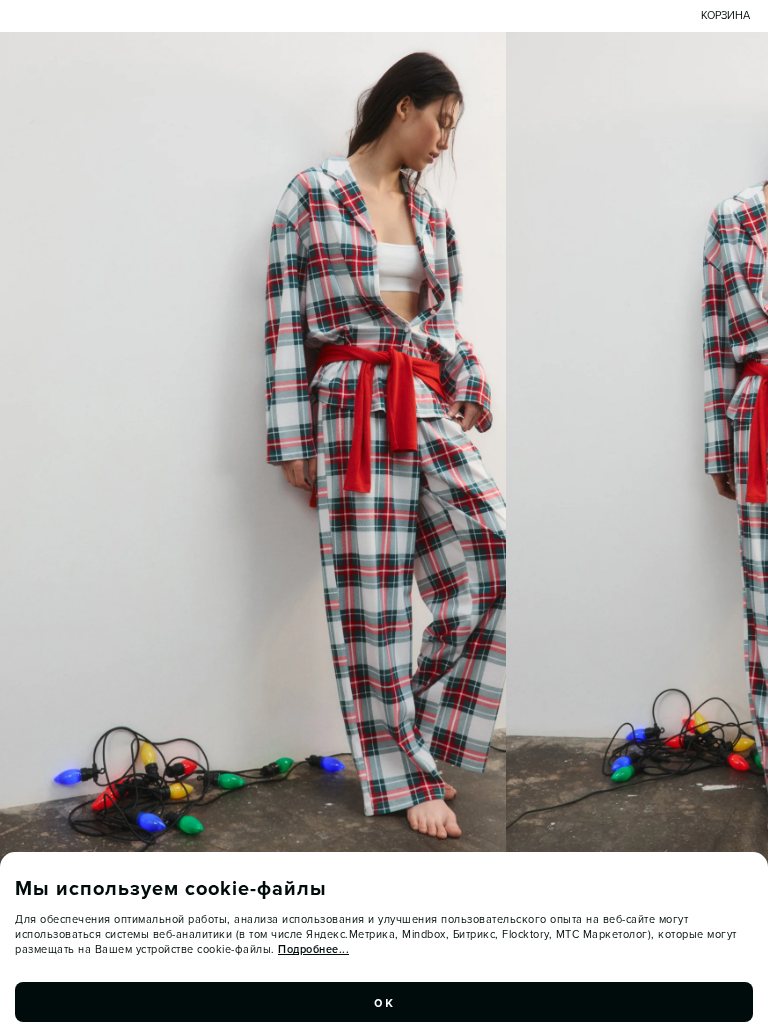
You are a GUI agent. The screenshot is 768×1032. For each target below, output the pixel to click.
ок (384, 1002)
